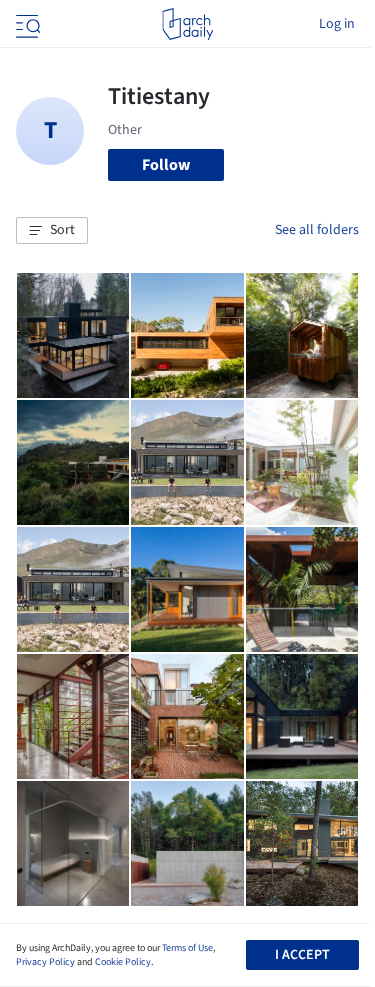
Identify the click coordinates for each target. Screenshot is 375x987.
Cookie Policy (123, 962)
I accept (302, 955)
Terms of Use (187, 948)
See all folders (317, 230)
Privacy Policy (45, 962)
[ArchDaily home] (187, 24)
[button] (52, 231)
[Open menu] (26, 24)
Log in (337, 24)
